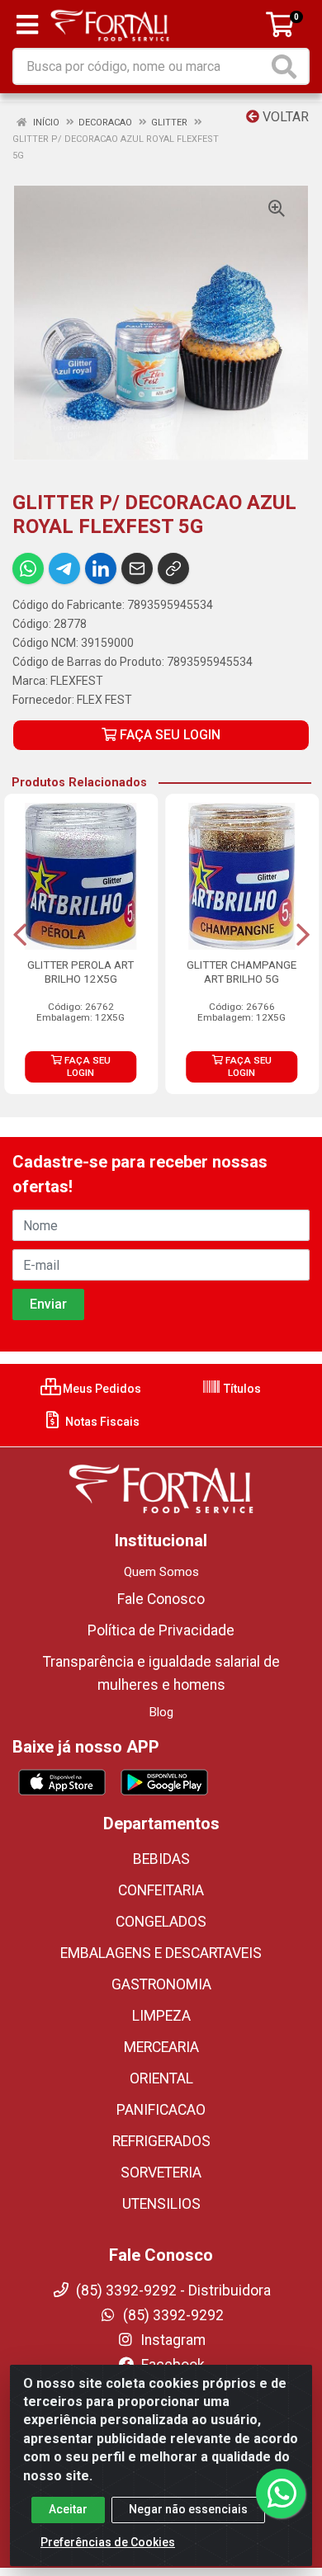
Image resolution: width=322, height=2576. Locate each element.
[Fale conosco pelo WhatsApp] (281, 2493)
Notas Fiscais (101, 1422)
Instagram (171, 2340)
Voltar (284, 117)
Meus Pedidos (101, 1389)
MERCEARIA (161, 2047)
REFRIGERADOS (161, 2141)
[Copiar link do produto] (173, 569)
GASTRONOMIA (161, 1984)
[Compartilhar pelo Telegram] (64, 569)
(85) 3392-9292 (172, 2315)
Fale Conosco (161, 1599)
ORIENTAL (161, 2078)
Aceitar (68, 2509)
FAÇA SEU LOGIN (168, 735)
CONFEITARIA (161, 1890)
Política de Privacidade (161, 1630)
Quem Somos (161, 1572)
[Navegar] (20, 935)
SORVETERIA (161, 2173)
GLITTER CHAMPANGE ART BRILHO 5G (241, 972)
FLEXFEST (77, 681)
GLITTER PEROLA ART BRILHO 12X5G (80, 972)
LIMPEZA (161, 2016)
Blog (161, 1712)
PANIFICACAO (161, 2110)
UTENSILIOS (161, 2204)
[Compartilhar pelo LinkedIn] (101, 569)
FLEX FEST (104, 700)
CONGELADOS (161, 1922)
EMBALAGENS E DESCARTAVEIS (161, 1953)
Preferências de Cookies (108, 2542)
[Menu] (27, 25)
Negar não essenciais (188, 2509)
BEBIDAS (161, 1859)
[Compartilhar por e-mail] (137, 569)
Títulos (241, 1389)
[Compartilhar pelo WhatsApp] (28, 569)
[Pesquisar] (287, 66)
